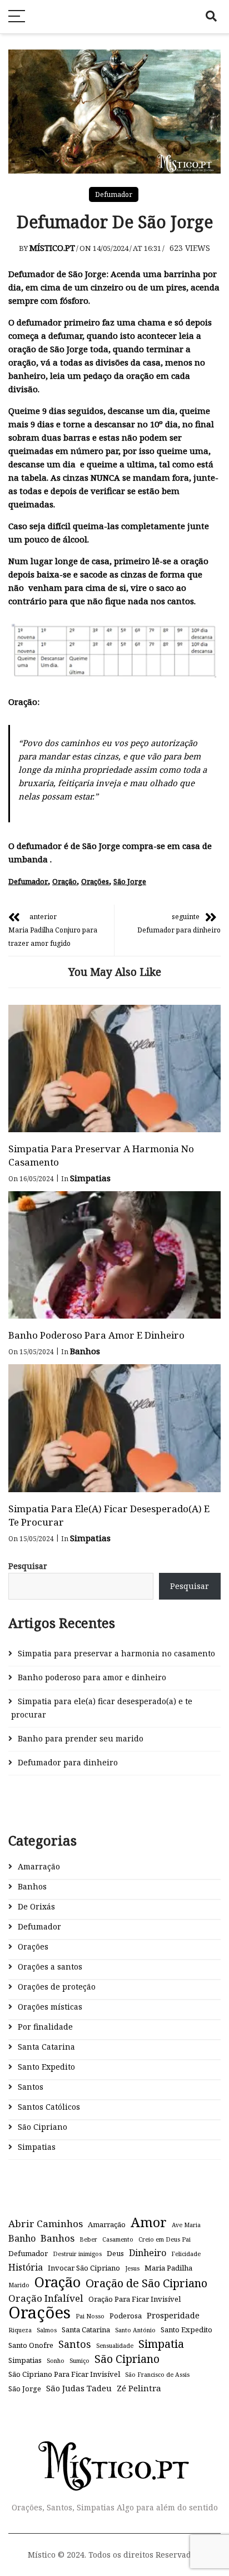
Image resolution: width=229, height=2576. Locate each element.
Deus (115, 2253)
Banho (22, 2238)
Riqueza (20, 2330)
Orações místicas (50, 2007)
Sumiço (79, 2361)
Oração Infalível (46, 2298)
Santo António (135, 2330)
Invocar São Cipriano (84, 2268)
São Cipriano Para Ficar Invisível (64, 2374)
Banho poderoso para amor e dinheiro (96, 1335)
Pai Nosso (90, 2316)
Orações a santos (50, 1966)
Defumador (114, 194)
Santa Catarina (46, 2047)
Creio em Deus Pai (165, 2239)
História (26, 2267)
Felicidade (186, 2254)
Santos (31, 2087)
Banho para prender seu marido (81, 1738)
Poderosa (126, 2316)
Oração (64, 881)
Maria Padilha (168, 2268)
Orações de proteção (57, 1987)
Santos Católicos (49, 2107)
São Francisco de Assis (157, 2375)
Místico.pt (52, 248)
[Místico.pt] (114, 2451)
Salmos (47, 2330)
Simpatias (90, 1178)
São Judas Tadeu (79, 2388)
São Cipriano (43, 2127)
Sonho (56, 2361)
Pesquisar (28, 1566)
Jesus (132, 2268)
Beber (88, 2239)
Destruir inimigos (77, 2254)
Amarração (39, 1866)
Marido (19, 2285)
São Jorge (130, 881)
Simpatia (161, 2343)
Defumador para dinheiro (68, 1762)
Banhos (85, 1351)
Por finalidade (45, 2027)
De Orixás (36, 1906)
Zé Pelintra (139, 2388)
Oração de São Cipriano (146, 2283)
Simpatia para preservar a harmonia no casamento (116, 1653)
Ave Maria (186, 2225)
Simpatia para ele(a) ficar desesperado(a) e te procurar (102, 1708)
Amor (149, 2222)
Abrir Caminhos (46, 2224)
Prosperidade (173, 2315)
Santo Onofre (31, 2345)
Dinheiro (148, 2253)
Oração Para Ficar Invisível (135, 2299)
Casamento (118, 2239)
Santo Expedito (46, 2067)
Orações (95, 881)
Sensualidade (115, 2346)
